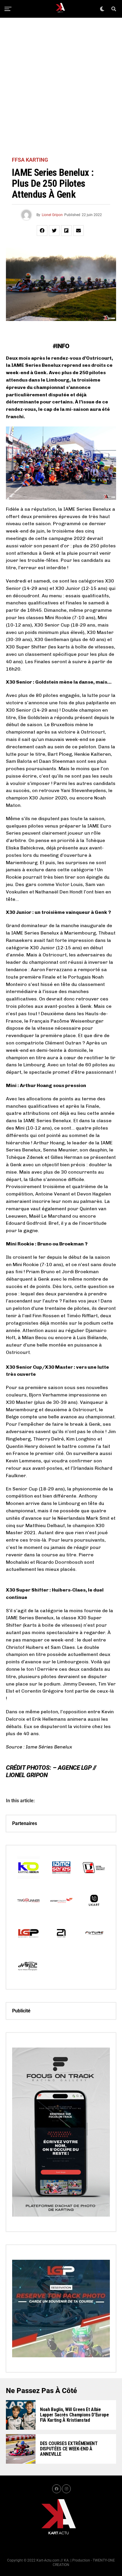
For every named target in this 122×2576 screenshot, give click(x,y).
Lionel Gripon (52, 215)
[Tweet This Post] (54, 231)
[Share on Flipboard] (66, 231)
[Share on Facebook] (42, 231)
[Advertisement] (61, 87)
